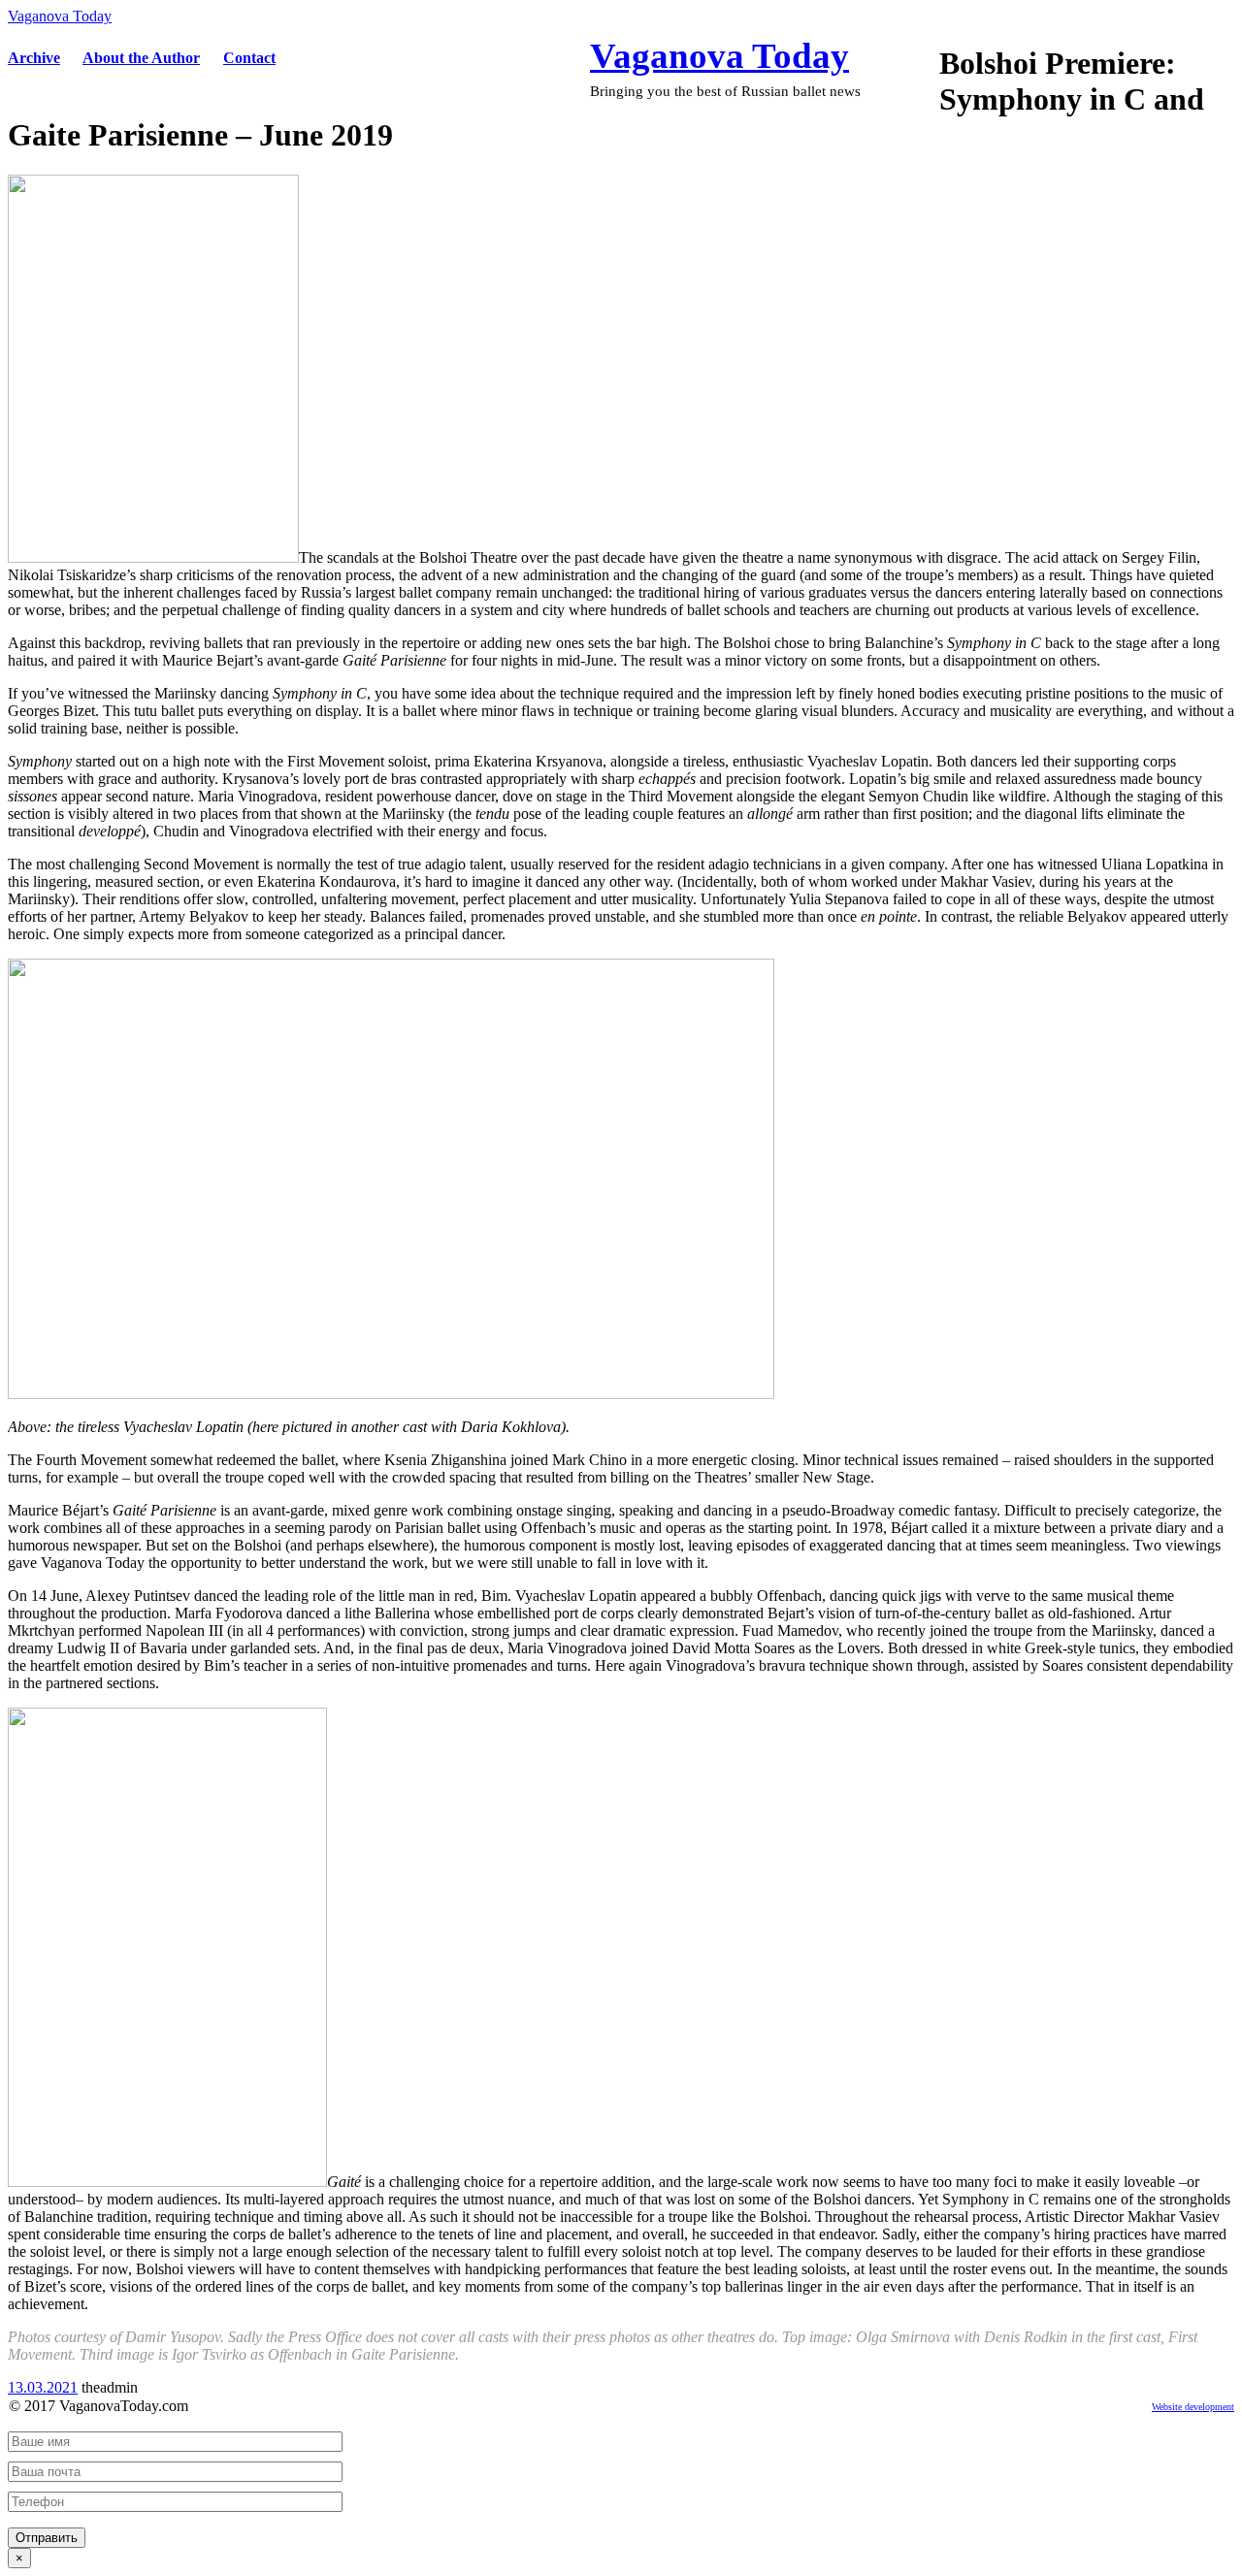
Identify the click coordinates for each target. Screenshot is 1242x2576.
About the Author (141, 58)
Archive (34, 58)
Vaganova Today (60, 16)
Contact (249, 58)
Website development (1193, 2407)
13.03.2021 (43, 2387)
